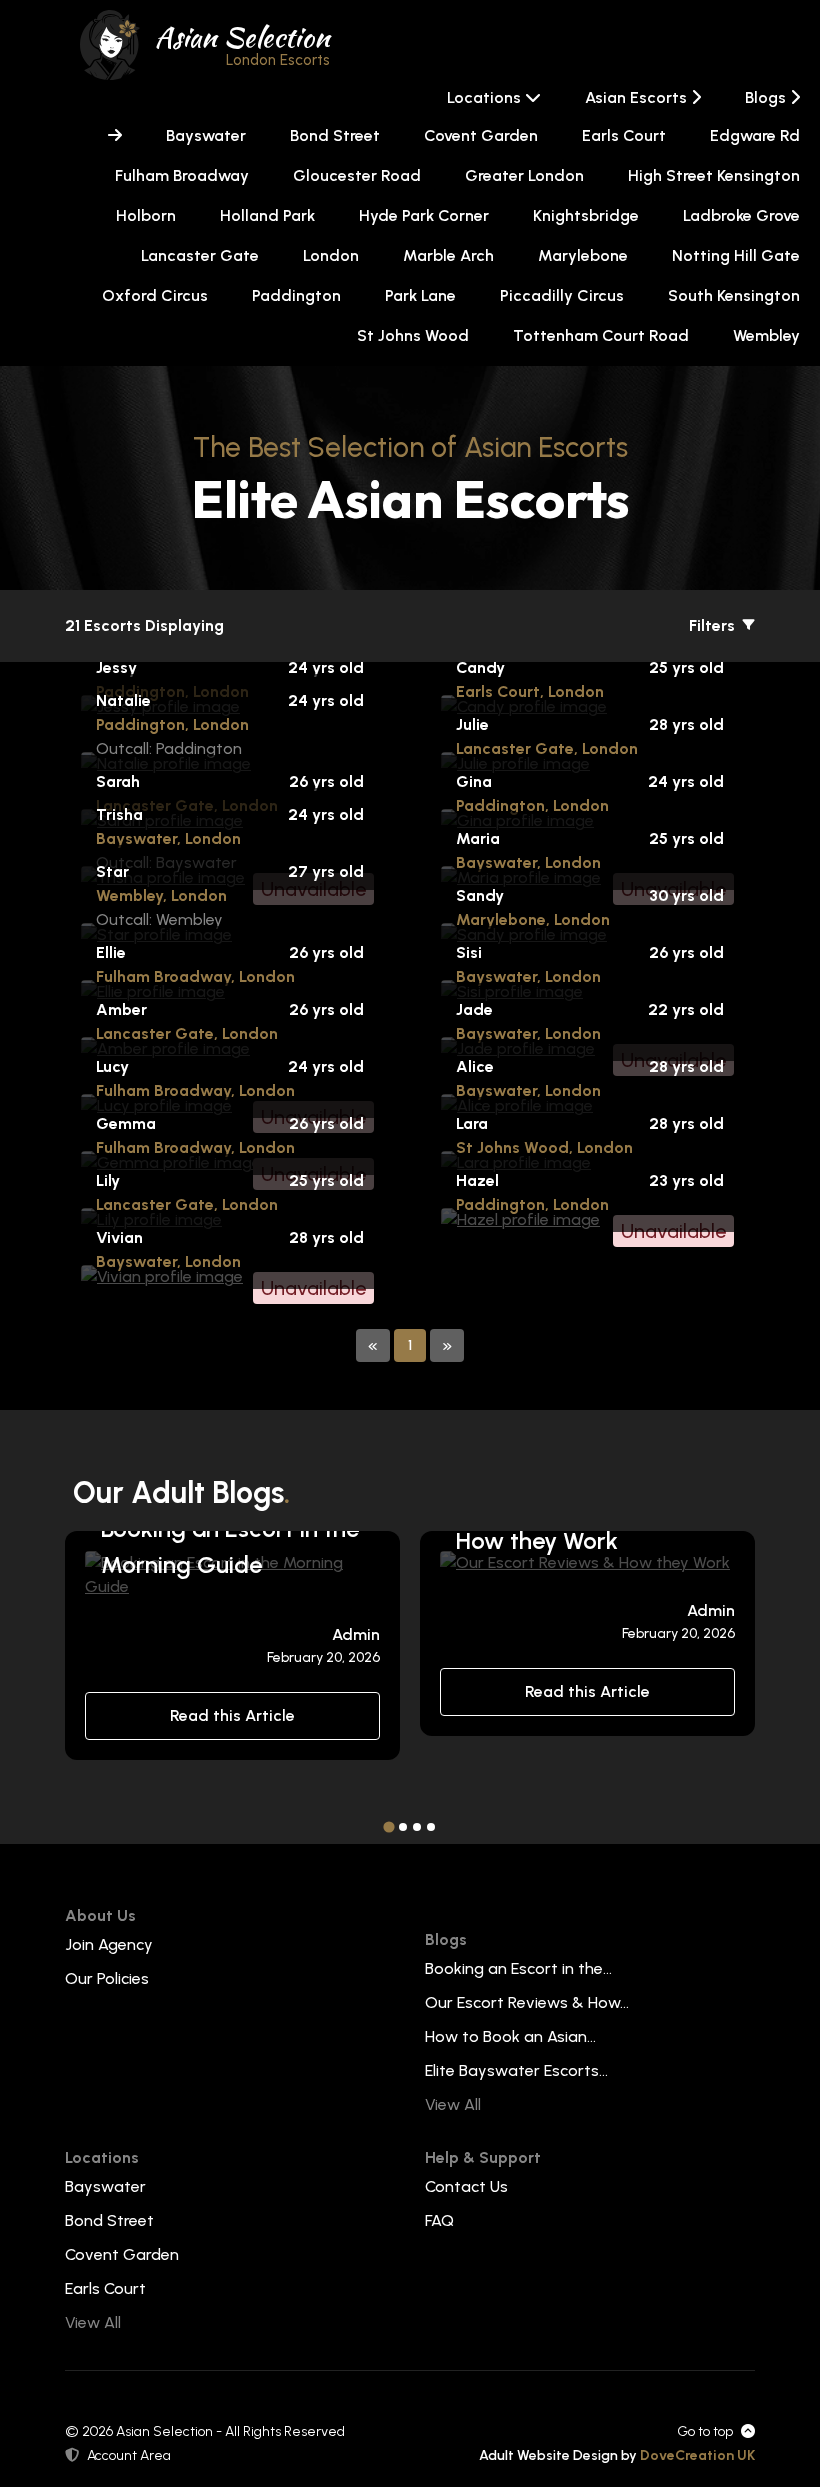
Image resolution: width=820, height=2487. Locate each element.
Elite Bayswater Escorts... (516, 2070)
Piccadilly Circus (562, 295)
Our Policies (107, 1978)
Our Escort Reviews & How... (527, 2002)
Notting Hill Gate (736, 255)
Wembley (766, 335)
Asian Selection (242, 43)
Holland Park (267, 215)
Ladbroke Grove (741, 215)
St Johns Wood (413, 335)
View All (453, 2104)
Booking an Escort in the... (518, 1968)
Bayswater (206, 135)
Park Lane (420, 295)
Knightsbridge (586, 215)
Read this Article (232, 1715)
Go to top (705, 2431)
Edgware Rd (755, 135)
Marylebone (583, 255)
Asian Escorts (638, 97)
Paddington (296, 295)
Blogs (767, 97)
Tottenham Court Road (601, 335)
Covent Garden (481, 135)
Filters (714, 625)
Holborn (146, 215)
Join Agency (109, 1944)
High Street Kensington (714, 175)
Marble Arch (448, 255)
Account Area (129, 2455)
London (331, 255)
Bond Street (335, 135)
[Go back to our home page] (110, 43)
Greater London (524, 175)
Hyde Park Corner (424, 215)
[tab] (388, 1826)
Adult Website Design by (617, 2455)
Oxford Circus (155, 295)
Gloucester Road (357, 175)
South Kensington (734, 295)
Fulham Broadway (182, 175)
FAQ (439, 2220)
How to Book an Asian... (510, 2036)
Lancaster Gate (200, 255)
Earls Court (624, 135)
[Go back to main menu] (115, 136)
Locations (486, 97)
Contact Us (466, 2186)
